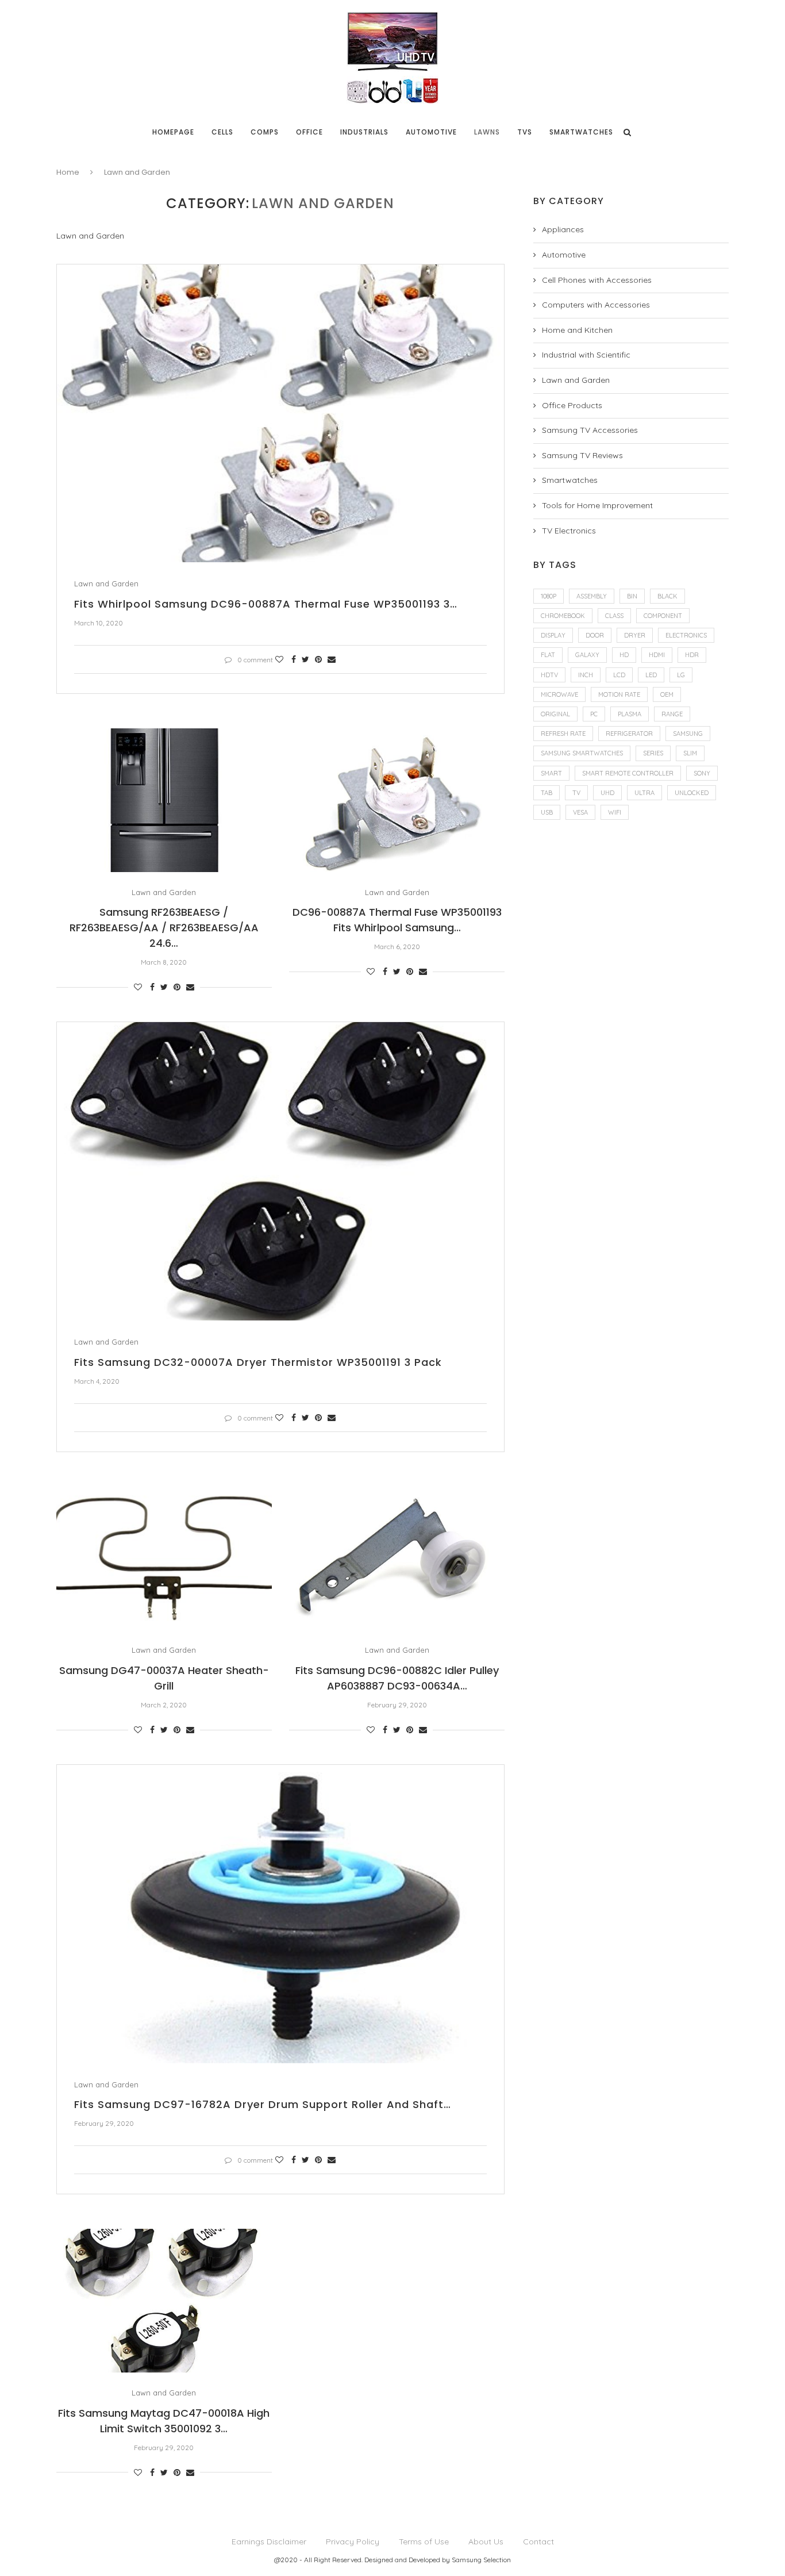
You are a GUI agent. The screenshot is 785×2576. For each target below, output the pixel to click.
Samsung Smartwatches (582, 753)
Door (595, 635)
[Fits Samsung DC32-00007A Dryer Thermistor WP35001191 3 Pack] (280, 1171)
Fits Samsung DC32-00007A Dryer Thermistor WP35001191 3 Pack (258, 1362)
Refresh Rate (563, 734)
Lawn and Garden (106, 584)
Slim (690, 753)
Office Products (572, 405)
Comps (265, 132)
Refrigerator (629, 734)
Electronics (686, 635)
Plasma (630, 714)
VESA (580, 812)
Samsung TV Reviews (582, 455)
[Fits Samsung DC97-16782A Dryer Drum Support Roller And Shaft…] (280, 1914)
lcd (619, 675)
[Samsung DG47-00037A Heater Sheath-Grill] (164, 1558)
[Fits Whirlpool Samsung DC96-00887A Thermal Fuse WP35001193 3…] (280, 414)
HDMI (657, 655)
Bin (632, 596)
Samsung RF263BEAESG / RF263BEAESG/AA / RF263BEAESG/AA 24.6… (164, 928)
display (553, 635)
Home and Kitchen (577, 330)
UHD (607, 793)
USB (547, 812)
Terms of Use (424, 2542)
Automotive (431, 132)
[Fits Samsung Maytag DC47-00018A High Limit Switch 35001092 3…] (164, 2301)
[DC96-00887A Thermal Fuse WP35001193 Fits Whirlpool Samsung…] (397, 800)
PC (594, 714)
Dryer (635, 635)
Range (672, 714)
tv (576, 793)
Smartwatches (581, 132)
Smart (551, 773)
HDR (692, 655)
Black (667, 596)
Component (663, 616)
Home (68, 172)
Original (555, 714)
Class (614, 616)
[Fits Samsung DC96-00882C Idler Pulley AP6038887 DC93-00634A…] (397, 1558)
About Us (486, 2542)
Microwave (559, 694)
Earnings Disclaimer (269, 2542)
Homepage (173, 132)
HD (624, 655)
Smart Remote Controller (628, 773)
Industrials (364, 132)
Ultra (644, 793)
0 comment (255, 660)
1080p (549, 596)
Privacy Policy (353, 2542)
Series (653, 753)
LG (681, 675)
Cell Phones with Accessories (597, 280)
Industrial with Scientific (586, 355)
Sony (702, 773)
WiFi (615, 812)
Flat (548, 655)
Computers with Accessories (596, 305)
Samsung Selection (481, 2560)
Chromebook (563, 616)
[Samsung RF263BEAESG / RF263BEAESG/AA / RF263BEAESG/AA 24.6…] (164, 800)
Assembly (592, 596)
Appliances (563, 229)
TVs (525, 132)
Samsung (688, 734)
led (651, 675)
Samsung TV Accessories (590, 430)
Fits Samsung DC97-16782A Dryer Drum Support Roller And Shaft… (263, 2104)
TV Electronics (569, 531)
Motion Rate (619, 694)
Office (309, 132)
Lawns (487, 132)
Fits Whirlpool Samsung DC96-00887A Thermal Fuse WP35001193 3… (266, 604)
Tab (547, 793)
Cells (222, 132)
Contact (538, 2542)
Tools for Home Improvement (597, 505)
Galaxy (587, 655)
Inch (586, 675)
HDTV (549, 675)
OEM (667, 694)
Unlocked (692, 793)
